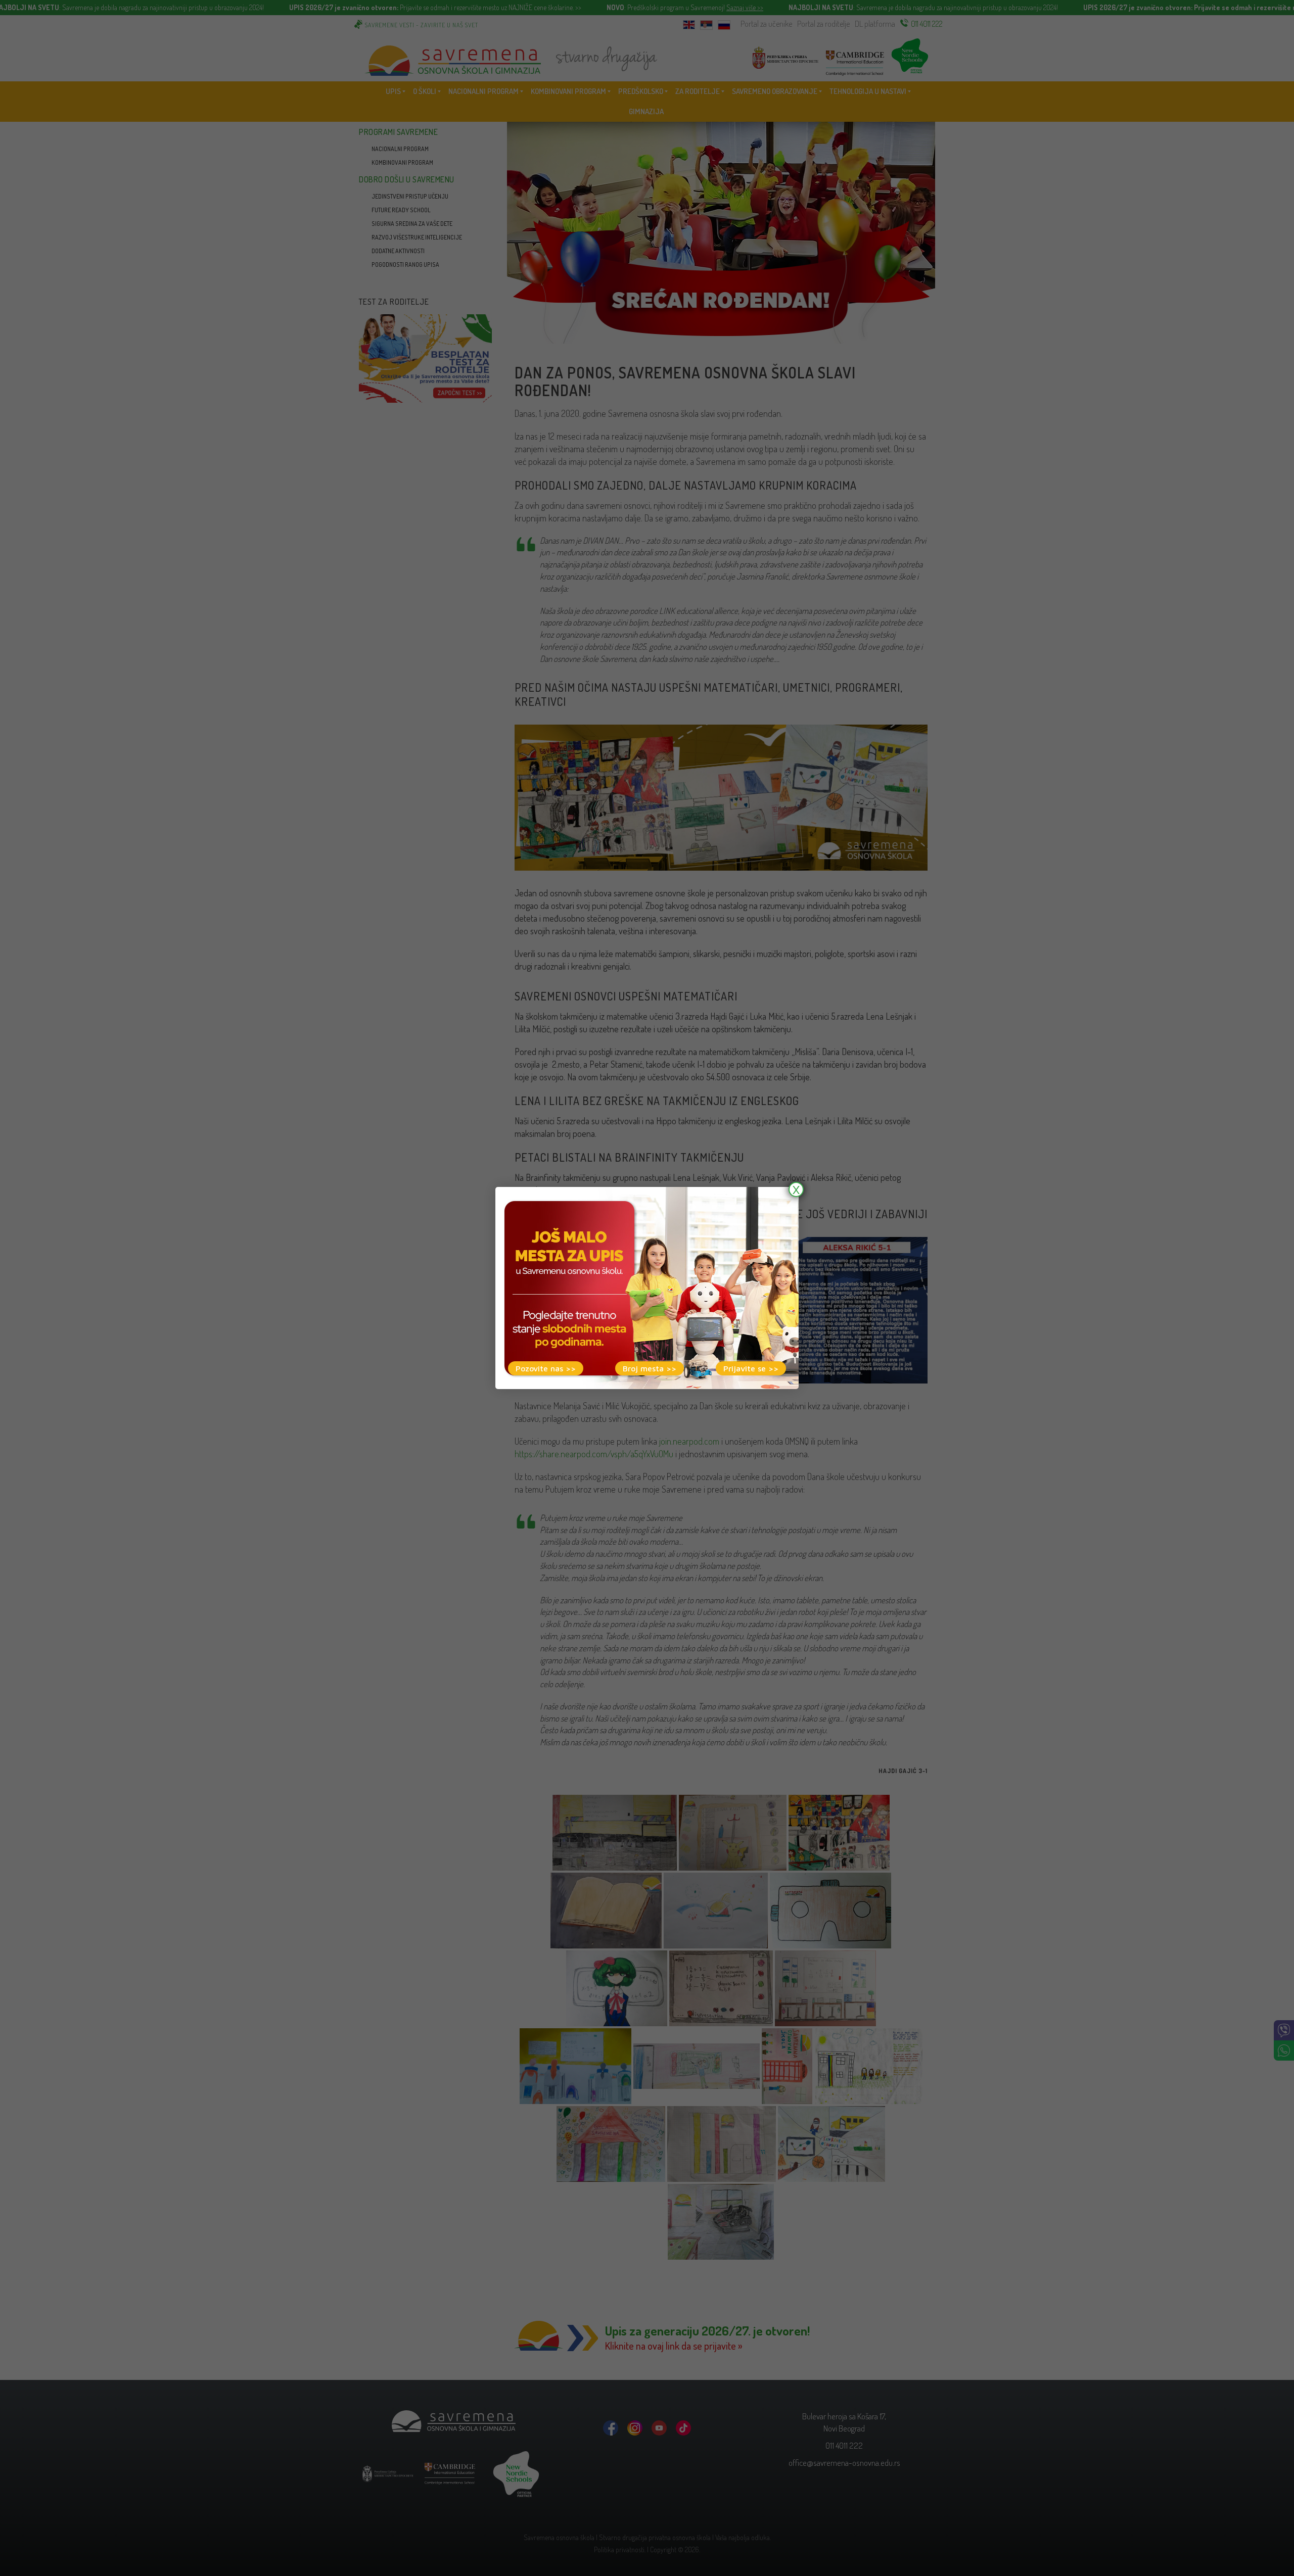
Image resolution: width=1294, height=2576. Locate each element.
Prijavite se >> (751, 1368)
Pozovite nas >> (546, 1368)
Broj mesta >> (650, 1368)
